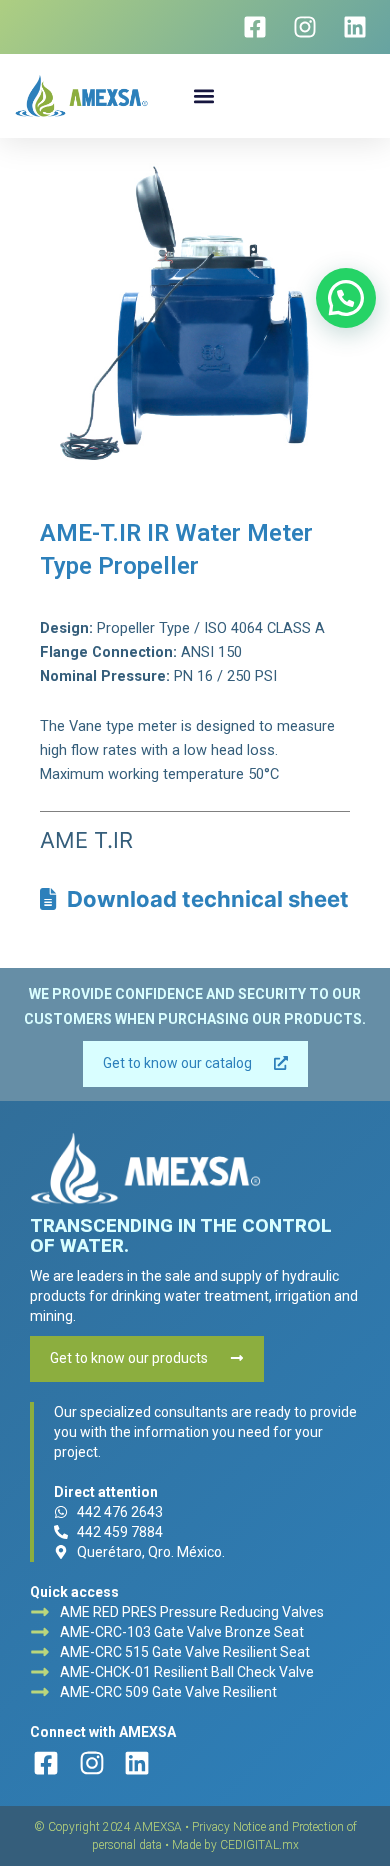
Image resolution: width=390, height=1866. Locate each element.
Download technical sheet (203, 899)
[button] (204, 95)
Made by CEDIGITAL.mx (235, 1845)
